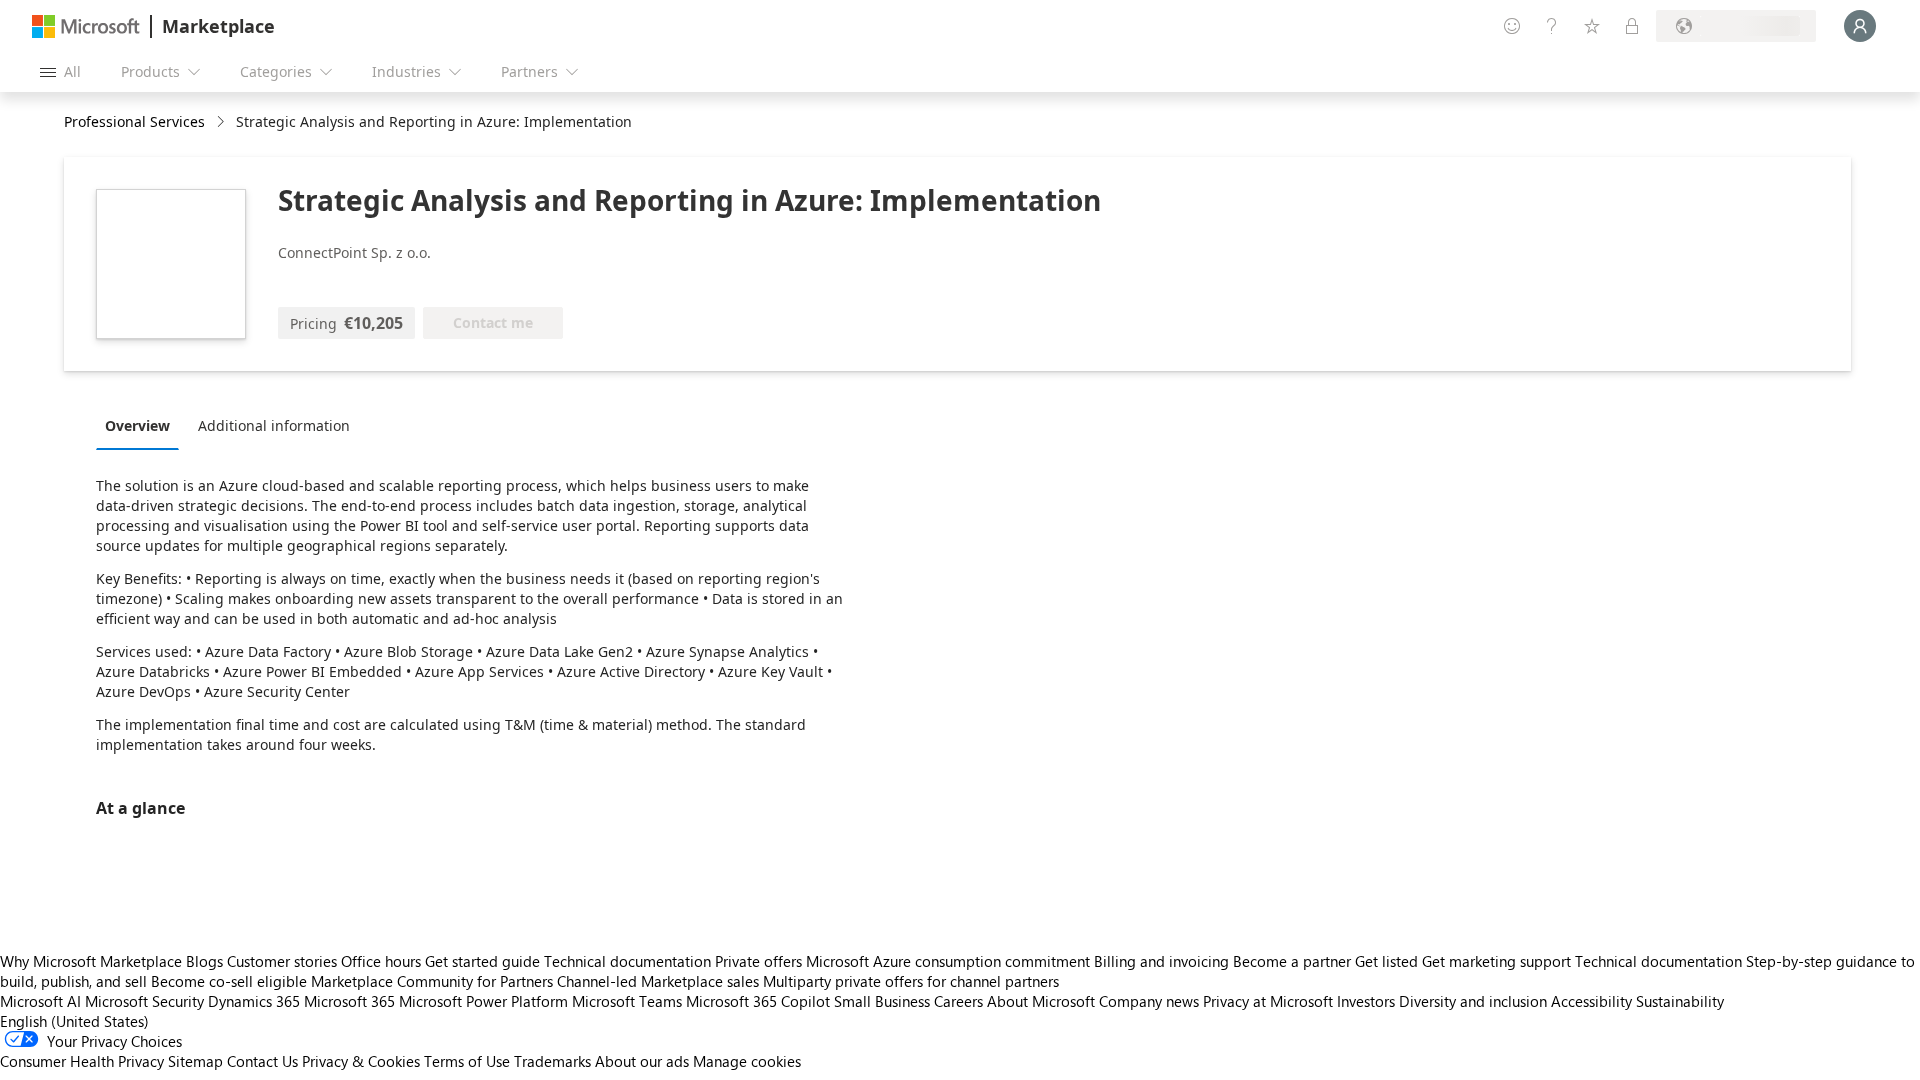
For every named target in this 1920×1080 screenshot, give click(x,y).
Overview (137, 425)
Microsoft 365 (349, 1001)
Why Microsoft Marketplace (91, 961)
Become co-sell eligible (229, 981)
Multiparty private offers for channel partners (911, 981)
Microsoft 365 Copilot (758, 1001)
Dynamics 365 (254, 1001)
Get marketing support (1496, 961)
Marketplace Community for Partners (432, 981)
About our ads (642, 1061)
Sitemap (195, 1061)
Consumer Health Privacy (82, 1061)
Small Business (882, 1001)
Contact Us (262, 1061)
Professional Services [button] (134, 121)
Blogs (204, 961)
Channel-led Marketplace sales (658, 981)
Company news (1149, 1001)
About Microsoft (1041, 1001)
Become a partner (1292, 961)
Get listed (1386, 961)
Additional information (274, 425)
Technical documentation (627, 961)
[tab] (142, 425)
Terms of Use (467, 1061)
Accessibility (1591, 1001)
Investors (1366, 1001)
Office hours (381, 961)
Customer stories (282, 961)
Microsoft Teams (627, 1001)
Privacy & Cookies (361, 1061)
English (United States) (74, 1021)
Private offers (758, 961)
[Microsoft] (86, 26)
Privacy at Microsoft (1268, 1001)
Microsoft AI (40, 1001)
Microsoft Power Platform (483, 1001)
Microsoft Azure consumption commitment (950, 961)
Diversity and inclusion (1473, 1001)
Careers (958, 1001)
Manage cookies (747, 1061)
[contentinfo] (222, 122)
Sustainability (1680, 1001)
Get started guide (482, 961)
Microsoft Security (144, 1001)
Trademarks (552, 1061)
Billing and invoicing (1161, 961)
